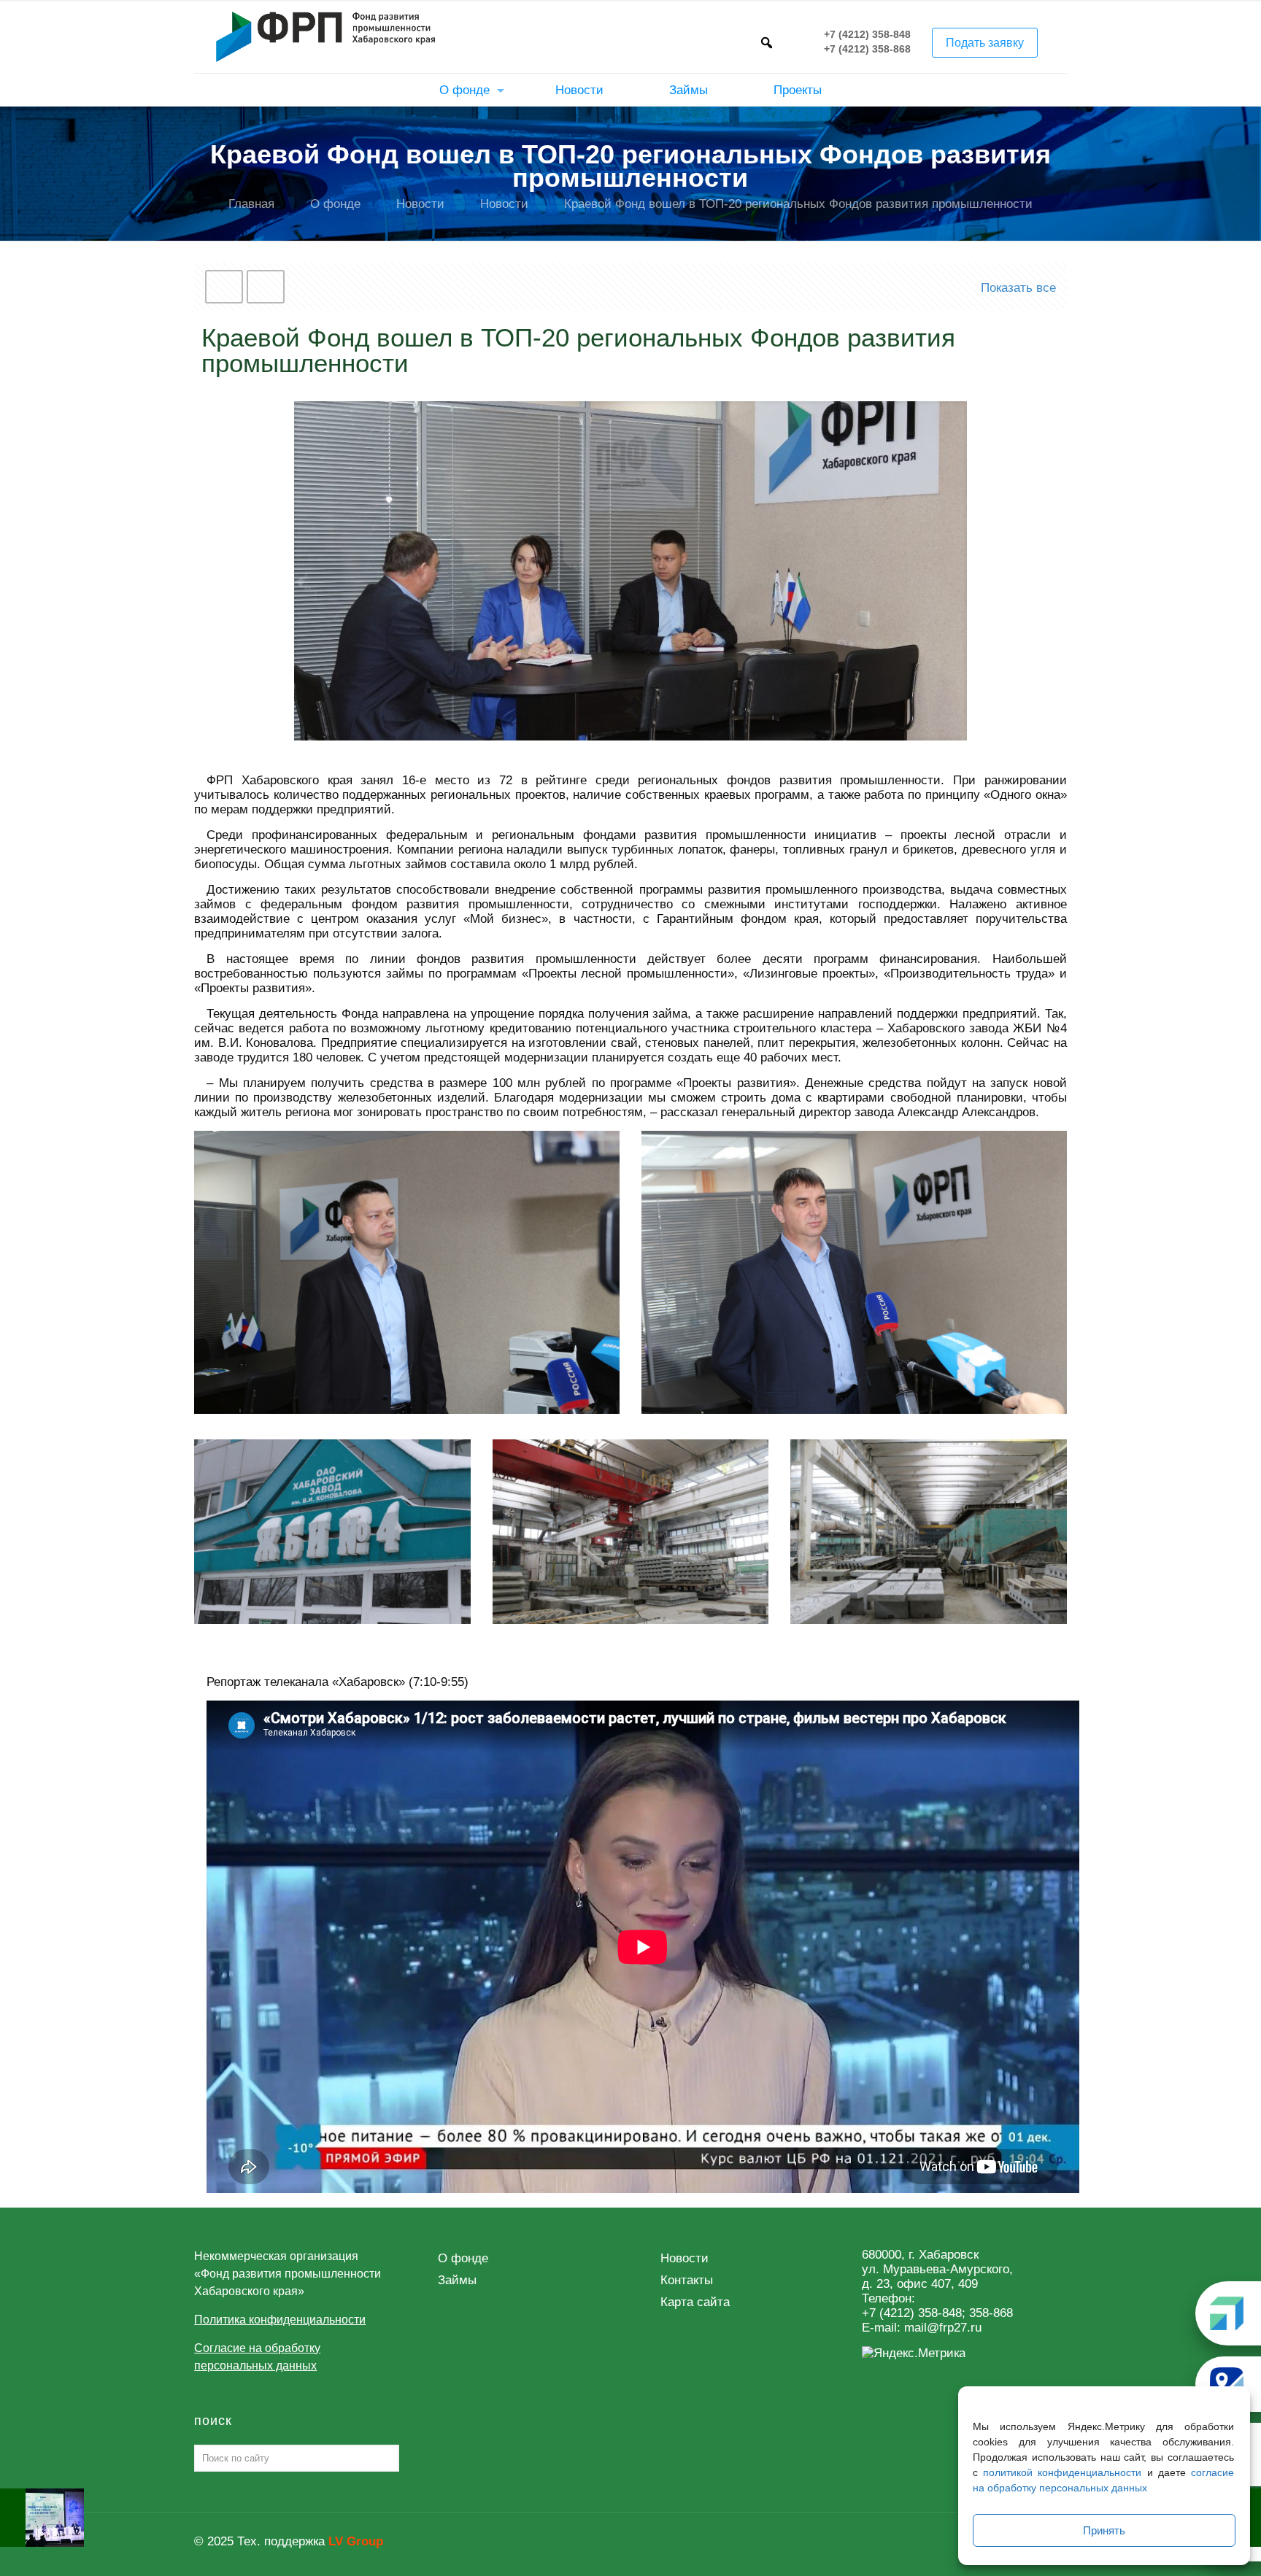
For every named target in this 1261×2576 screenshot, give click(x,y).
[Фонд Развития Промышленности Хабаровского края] (325, 36)
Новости (420, 204)
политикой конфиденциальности (1062, 2472)
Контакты (687, 2280)
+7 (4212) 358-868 (867, 50)
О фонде (335, 204)
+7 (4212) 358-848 (867, 35)
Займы (457, 2280)
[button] (766, 42)
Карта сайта (695, 2302)
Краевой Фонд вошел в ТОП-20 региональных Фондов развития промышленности (798, 204)
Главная (251, 204)
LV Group (356, 2541)
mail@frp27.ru (943, 2328)
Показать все (1018, 288)
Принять (1104, 2530)
